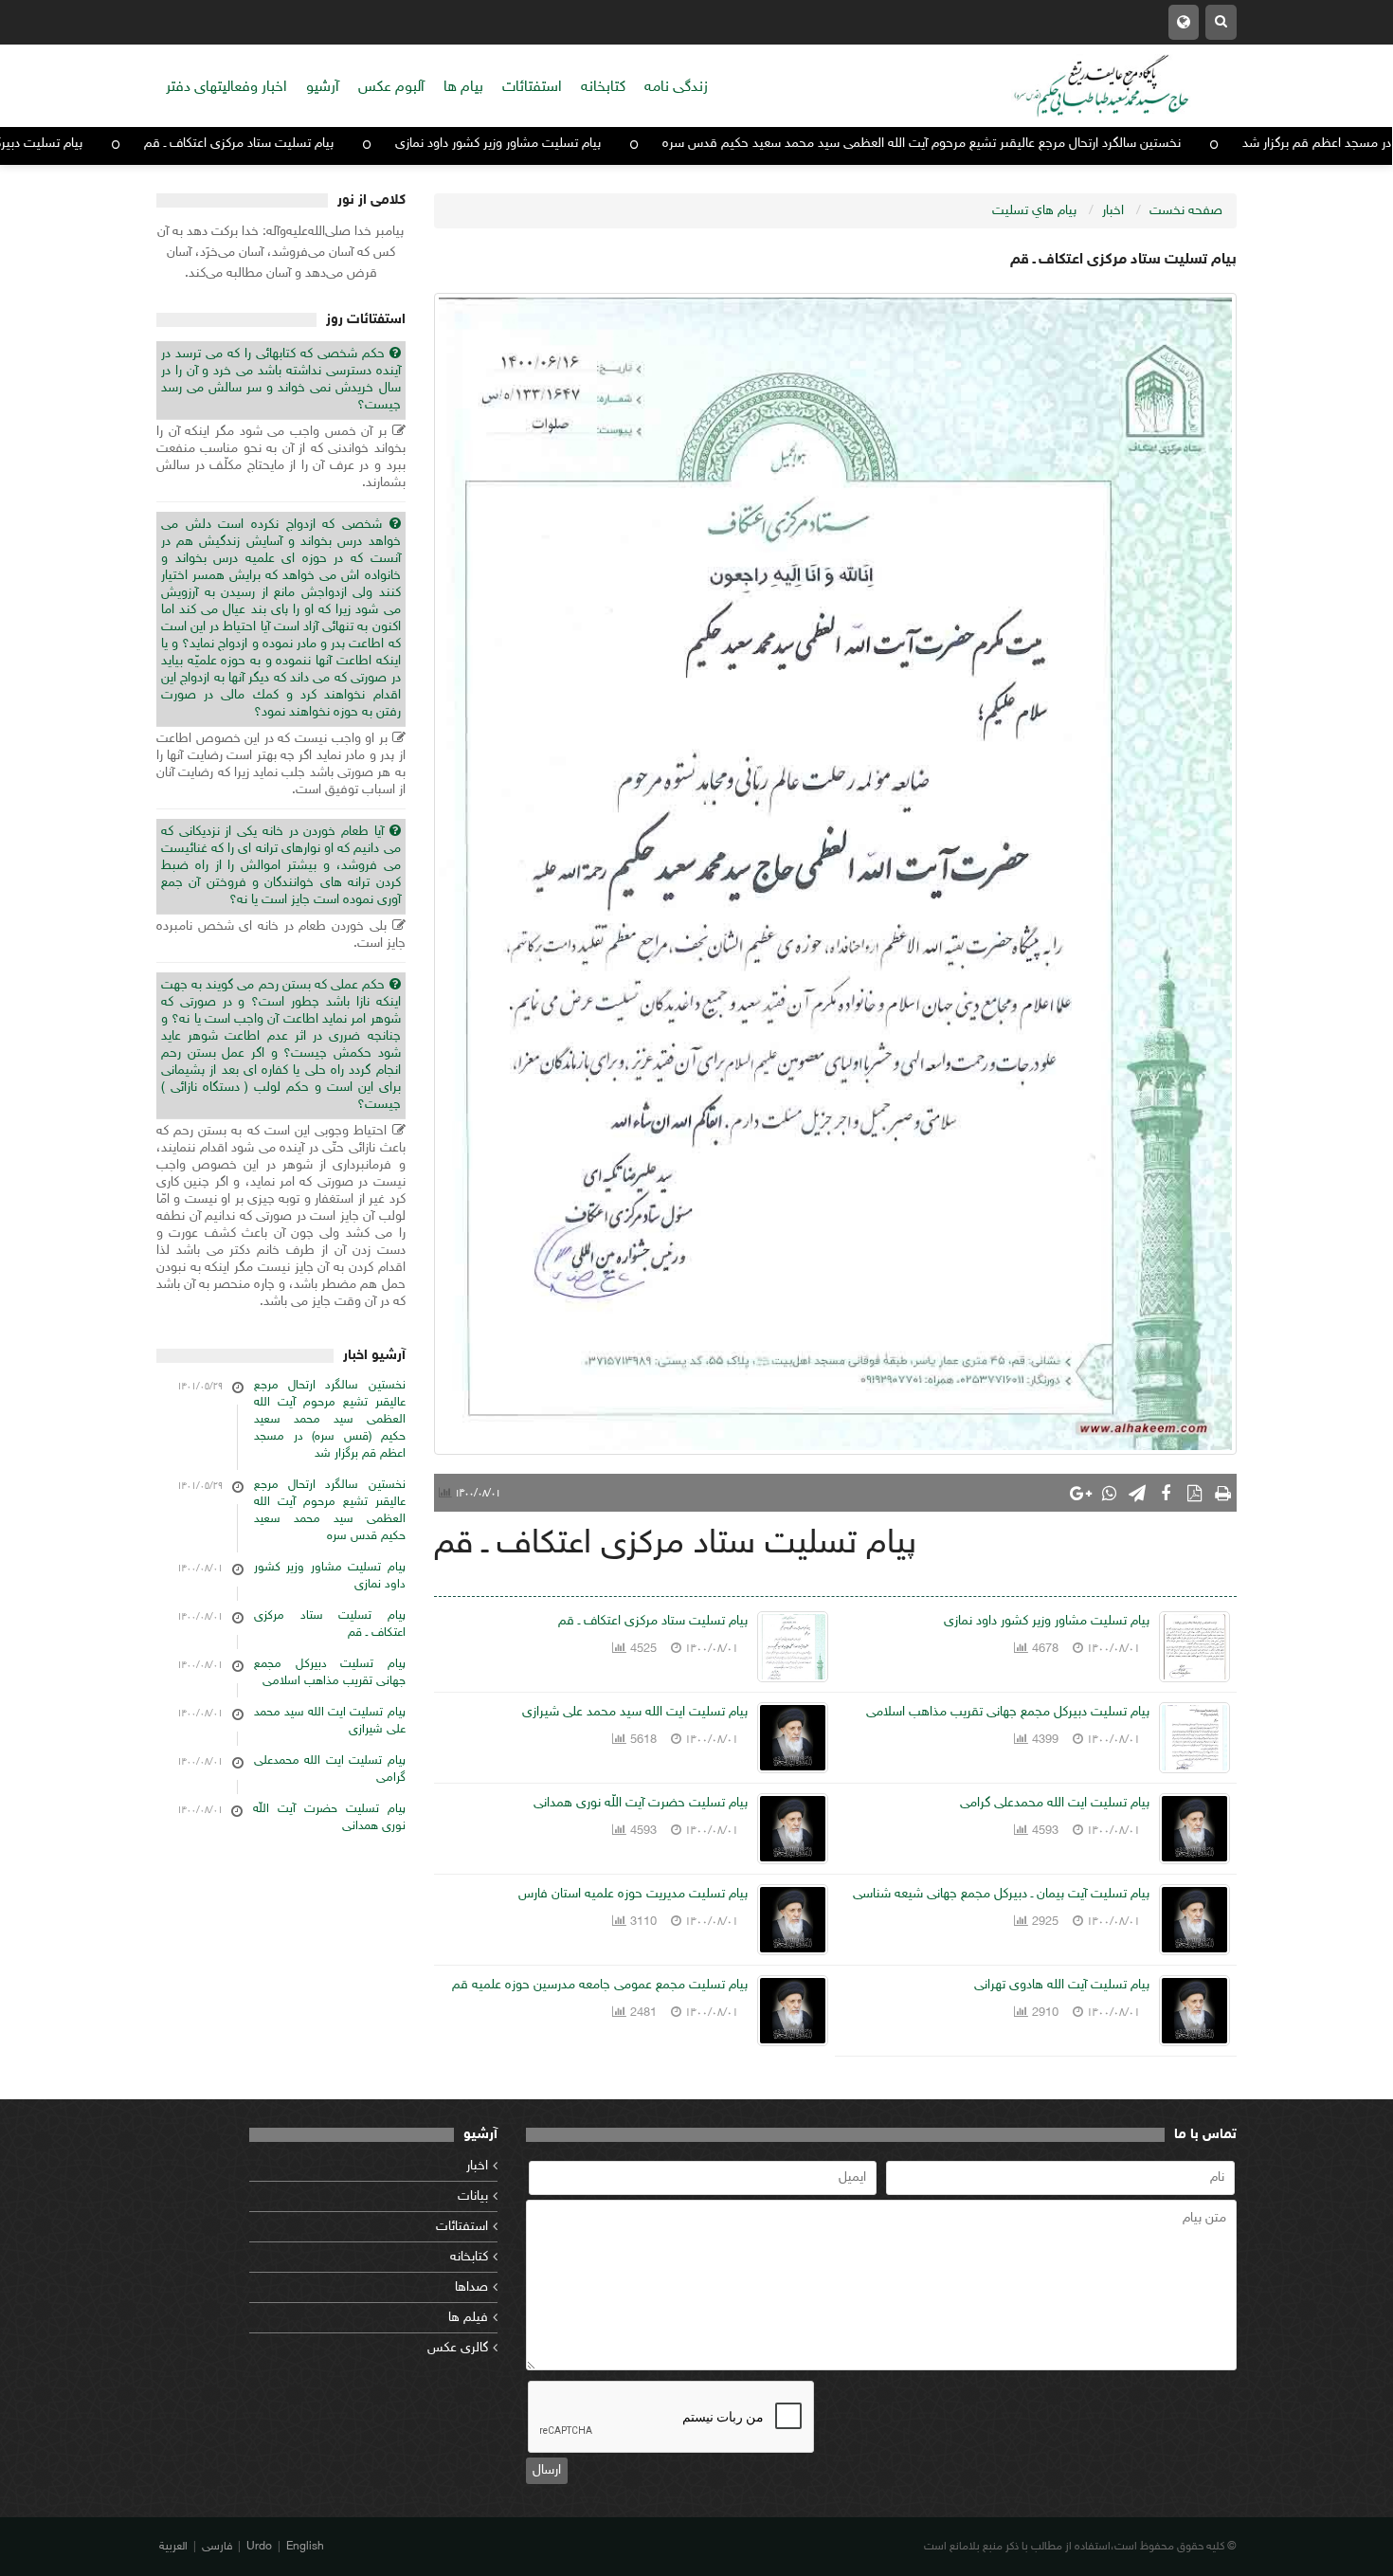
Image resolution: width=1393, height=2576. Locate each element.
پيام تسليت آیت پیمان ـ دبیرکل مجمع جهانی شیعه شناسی (1001, 1894)
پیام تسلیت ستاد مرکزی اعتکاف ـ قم (336, 144)
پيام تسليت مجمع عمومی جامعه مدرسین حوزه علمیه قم (600, 1985)
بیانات (473, 2196)
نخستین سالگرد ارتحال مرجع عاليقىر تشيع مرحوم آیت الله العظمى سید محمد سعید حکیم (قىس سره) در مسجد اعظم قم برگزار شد (330, 1420)
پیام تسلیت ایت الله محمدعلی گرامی (1055, 1803)
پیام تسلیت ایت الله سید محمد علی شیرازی (635, 1712)
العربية (173, 2547)
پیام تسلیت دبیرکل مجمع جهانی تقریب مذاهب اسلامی (1008, 1712)
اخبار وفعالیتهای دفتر (226, 88)
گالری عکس (458, 2348)
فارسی (217, 2547)
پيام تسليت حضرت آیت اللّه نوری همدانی (641, 1803)
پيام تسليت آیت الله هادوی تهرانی (1062, 1985)
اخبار (477, 2166)
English (305, 2547)
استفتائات (532, 88)
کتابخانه (469, 2257)
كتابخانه (603, 88)
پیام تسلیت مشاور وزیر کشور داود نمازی (596, 144)
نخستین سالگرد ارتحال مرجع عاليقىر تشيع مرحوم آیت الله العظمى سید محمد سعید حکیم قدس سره (1019, 144)
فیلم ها (468, 2318)
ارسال (547, 2470)
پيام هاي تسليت (1034, 211)
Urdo (259, 2547)
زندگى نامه (676, 88)
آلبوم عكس (391, 88)
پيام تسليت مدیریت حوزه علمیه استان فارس (633, 1894)
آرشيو (323, 88)
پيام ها (463, 88)
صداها (471, 2287)
